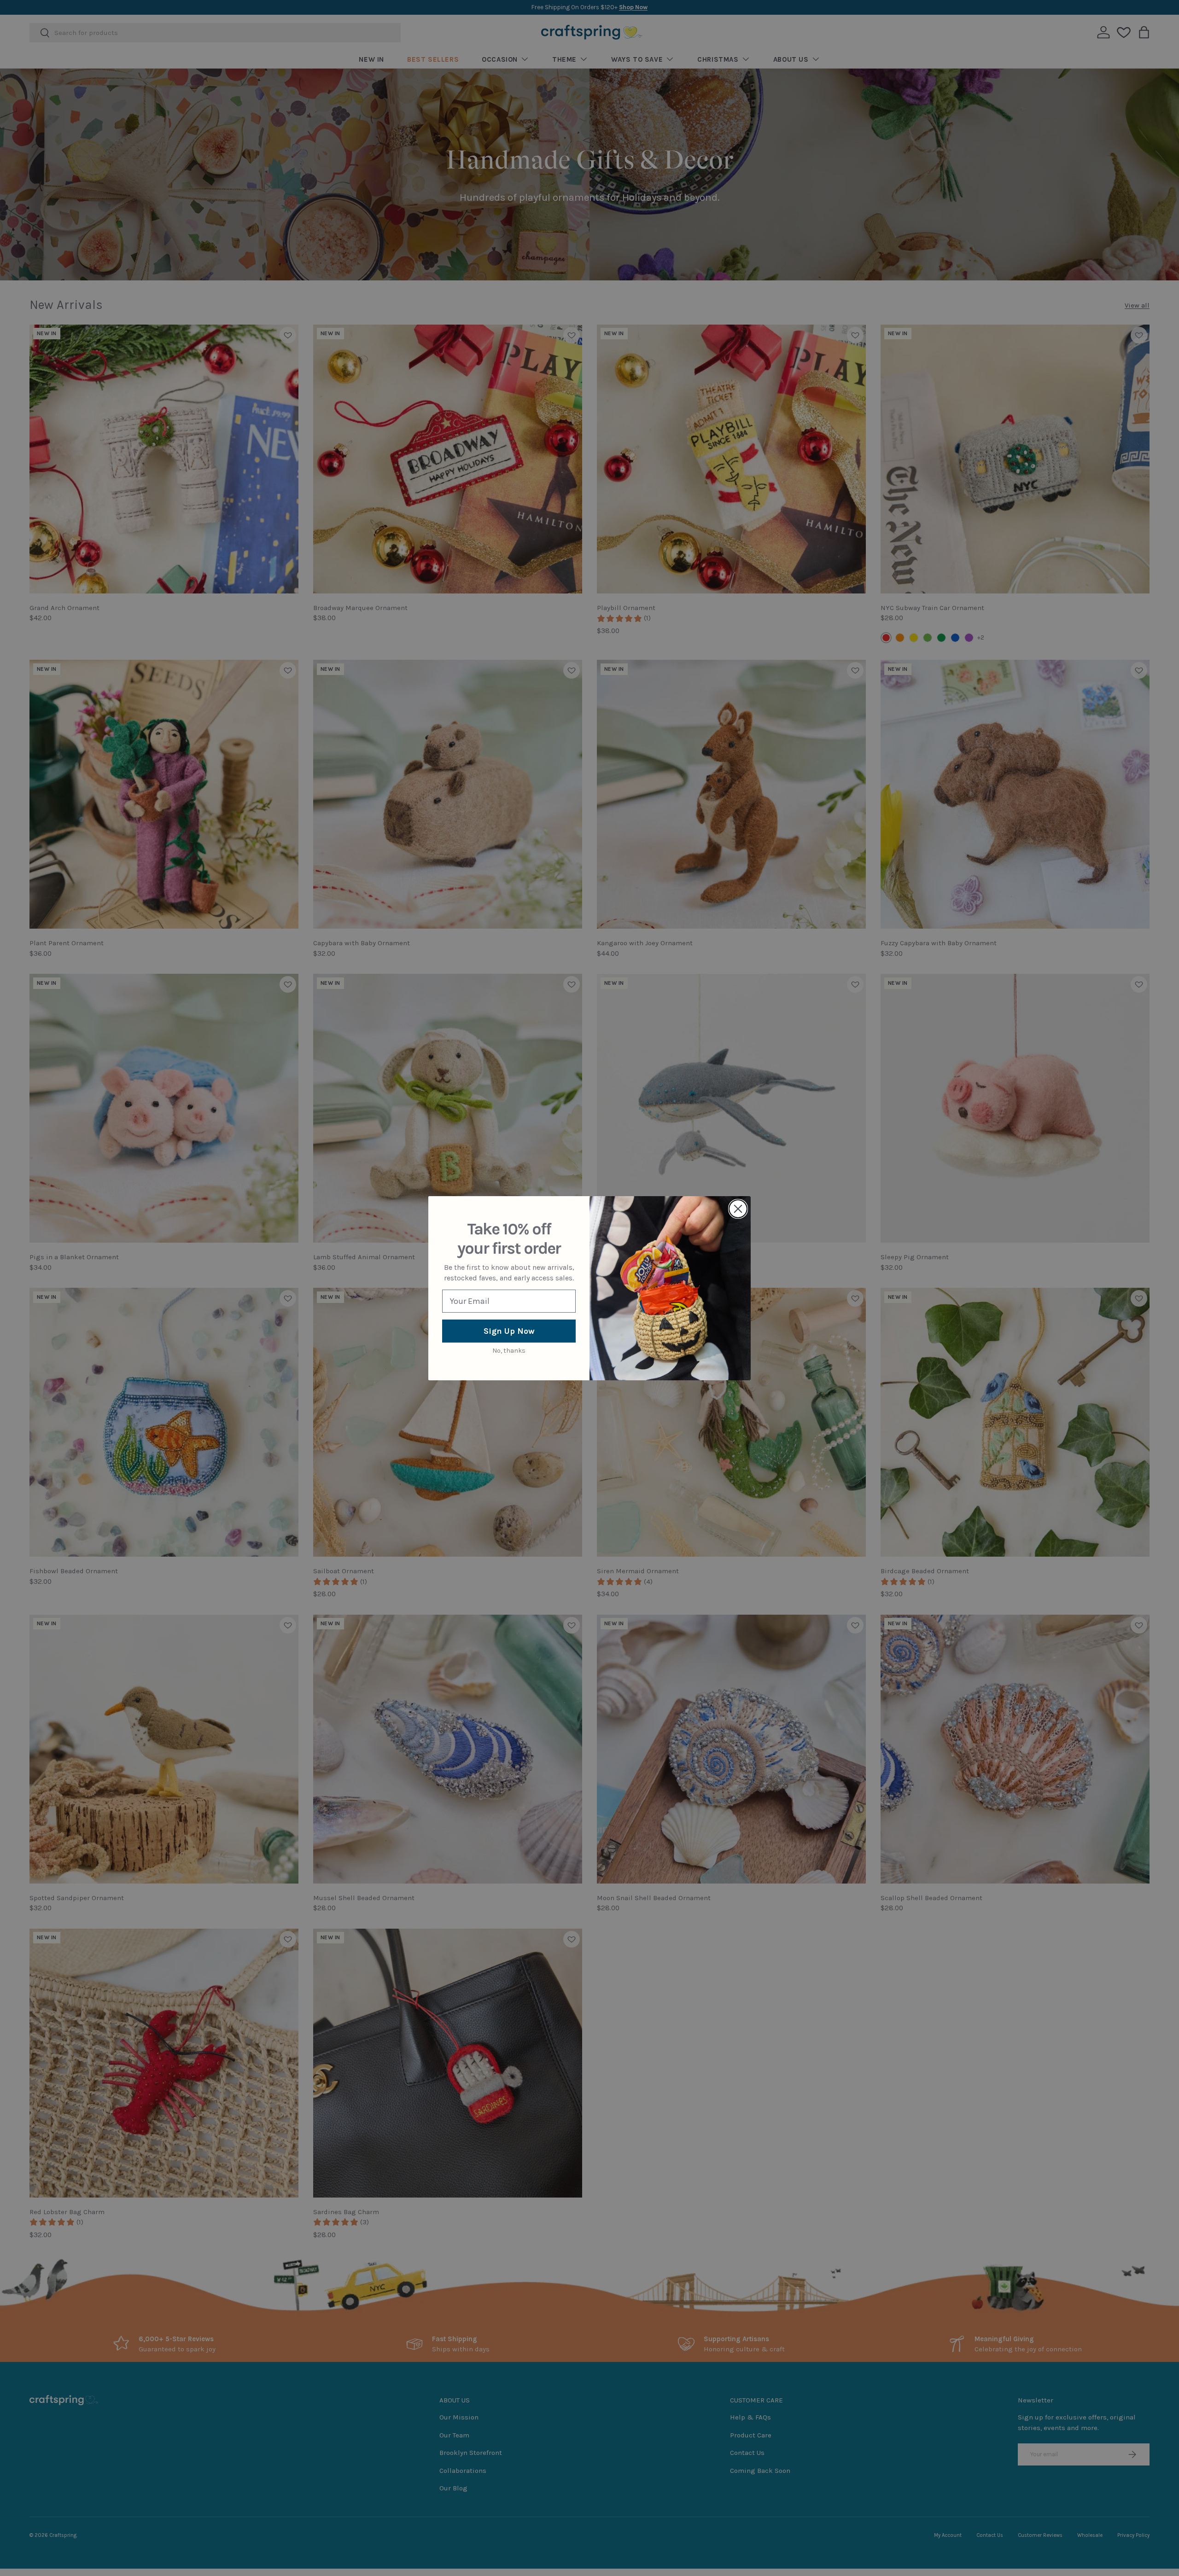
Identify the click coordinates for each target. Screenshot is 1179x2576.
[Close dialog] (738, 1209)
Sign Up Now (509, 1331)
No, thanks (509, 1351)
